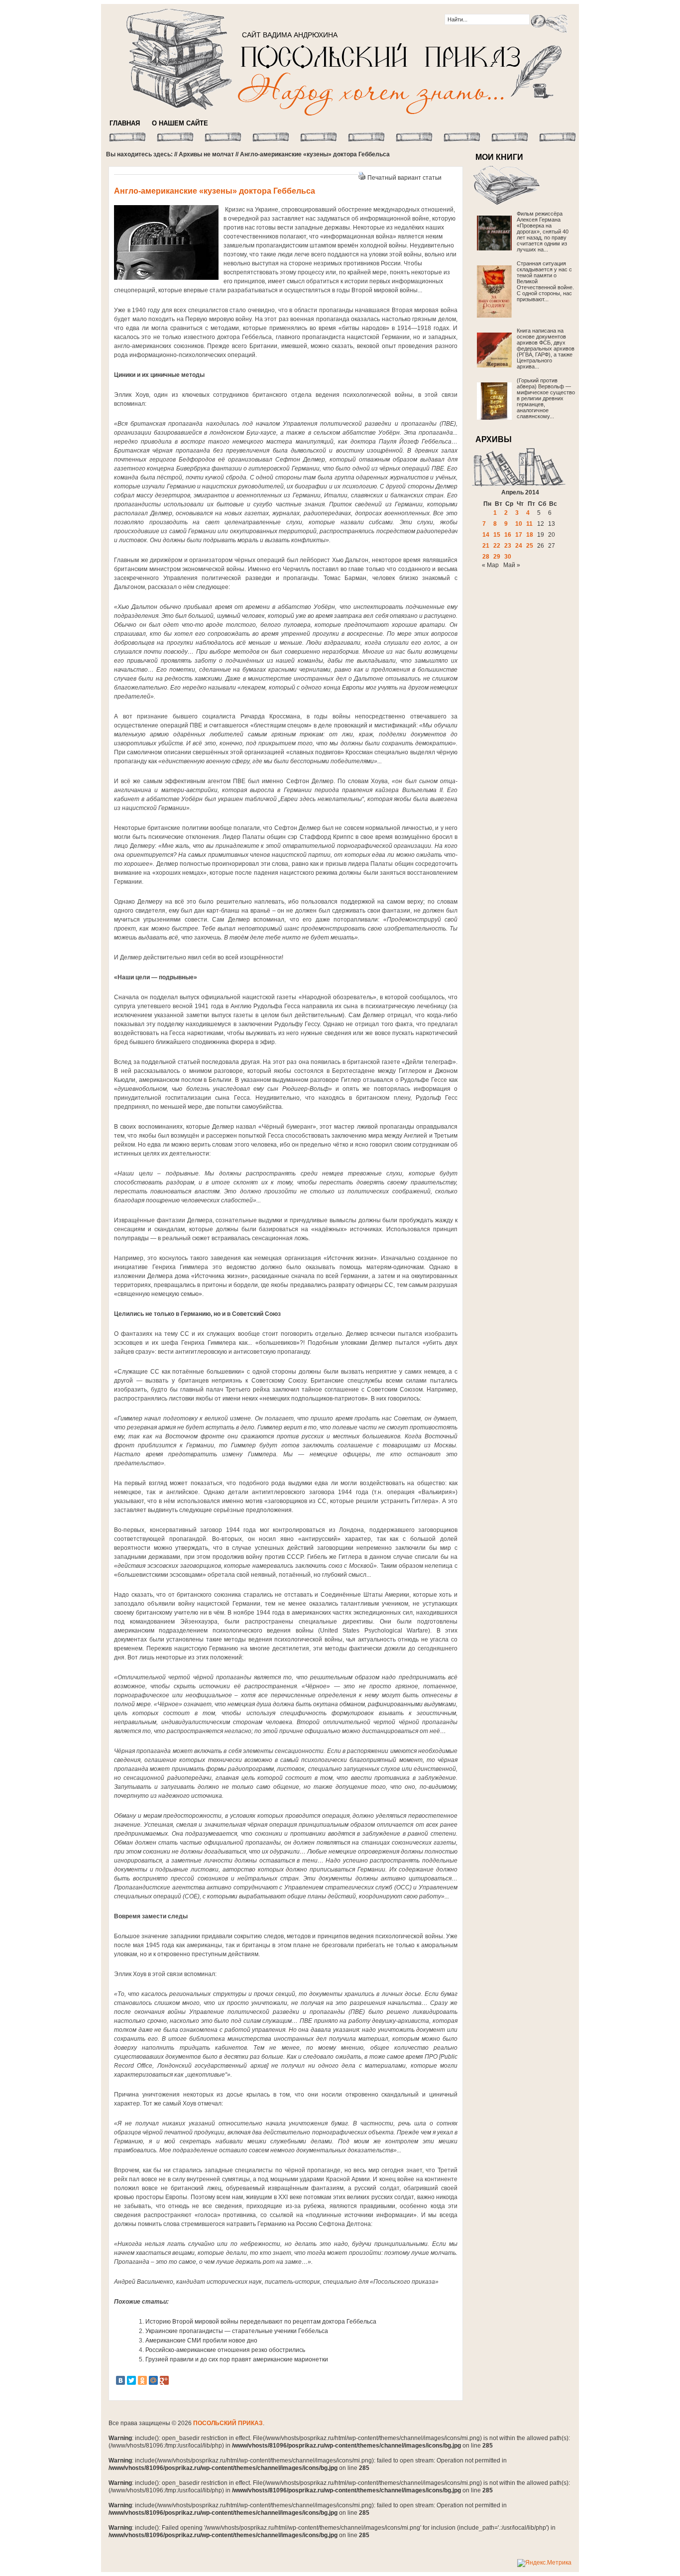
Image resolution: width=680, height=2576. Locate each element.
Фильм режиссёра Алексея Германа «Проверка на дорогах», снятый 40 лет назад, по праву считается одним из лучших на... (543, 232)
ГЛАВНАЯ (125, 123)
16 (508, 535)
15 (497, 535)
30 (508, 557)
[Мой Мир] (153, 2380)
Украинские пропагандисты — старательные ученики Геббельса (237, 2331)
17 (519, 535)
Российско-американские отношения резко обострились (225, 2350)
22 (497, 546)
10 (519, 524)
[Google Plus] (164, 2380)
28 (486, 557)
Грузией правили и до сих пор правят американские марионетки (237, 2359)
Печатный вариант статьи (404, 178)
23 (508, 546)
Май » (512, 565)
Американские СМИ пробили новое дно (201, 2341)
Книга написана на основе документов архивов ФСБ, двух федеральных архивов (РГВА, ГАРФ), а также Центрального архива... (546, 349)
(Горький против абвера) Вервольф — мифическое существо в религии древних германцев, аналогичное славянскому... (546, 398)
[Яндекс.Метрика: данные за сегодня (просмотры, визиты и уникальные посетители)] (544, 2563)
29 (497, 557)
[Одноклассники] (142, 2380)
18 (530, 535)
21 (486, 546)
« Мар (490, 565)
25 (530, 546)
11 (529, 524)
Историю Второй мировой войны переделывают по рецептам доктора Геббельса (261, 2322)
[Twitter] (131, 2380)
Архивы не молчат (206, 154)
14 (486, 535)
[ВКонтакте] (120, 2380)
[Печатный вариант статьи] (362, 178)
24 (519, 546)
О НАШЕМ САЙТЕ (180, 123)
